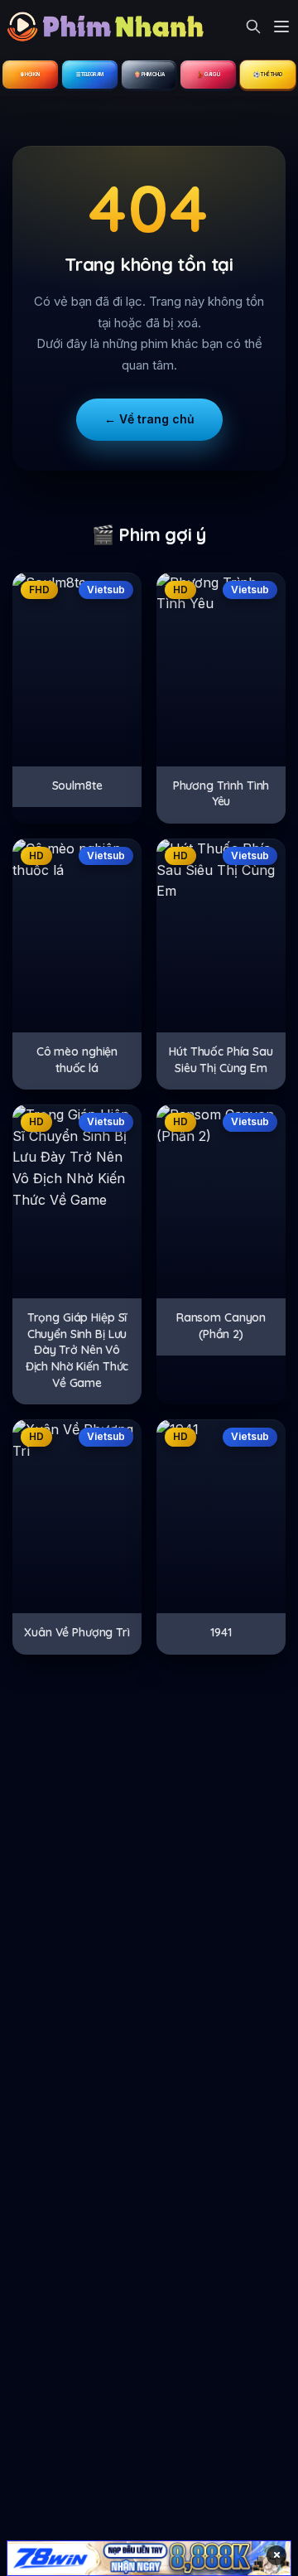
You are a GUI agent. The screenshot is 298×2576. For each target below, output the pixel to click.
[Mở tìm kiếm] (253, 27)
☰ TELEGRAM (90, 74)
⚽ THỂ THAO (268, 74)
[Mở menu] (281, 27)
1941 (221, 1632)
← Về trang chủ (149, 419)
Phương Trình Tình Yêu (221, 794)
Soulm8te (77, 785)
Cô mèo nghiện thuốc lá (77, 1060)
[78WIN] (149, 2558)
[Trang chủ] (110, 27)
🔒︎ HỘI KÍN (30, 74)
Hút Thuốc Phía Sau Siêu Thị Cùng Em (221, 1060)
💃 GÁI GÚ (208, 74)
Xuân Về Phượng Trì (77, 1632)
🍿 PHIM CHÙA (149, 74)
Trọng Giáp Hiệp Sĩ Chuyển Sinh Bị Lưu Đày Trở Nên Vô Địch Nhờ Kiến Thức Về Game (77, 1350)
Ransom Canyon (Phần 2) (221, 1326)
